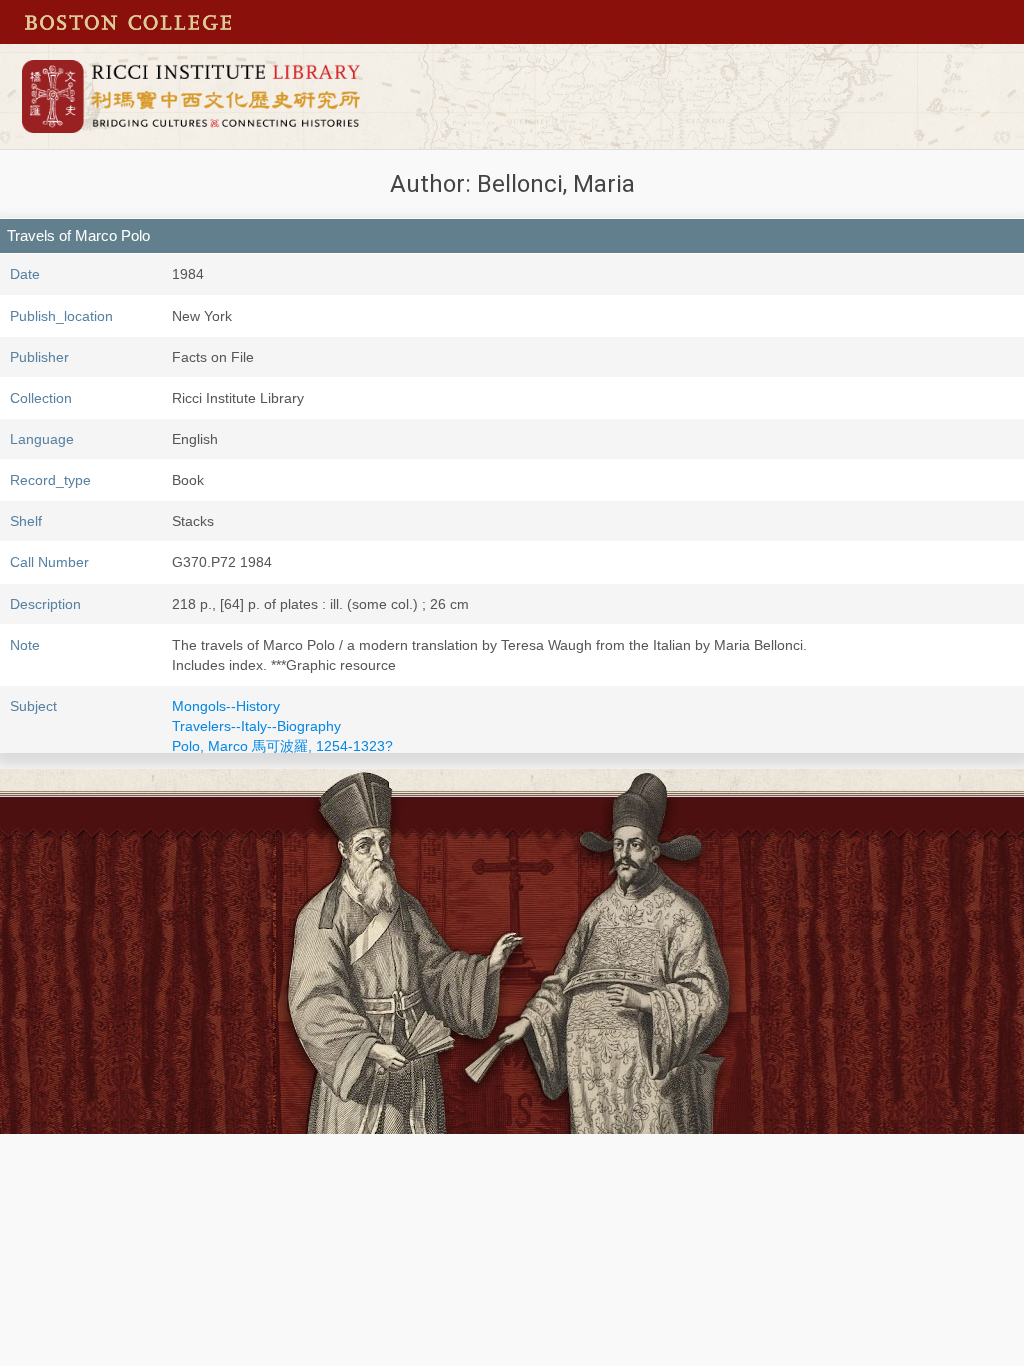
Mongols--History (226, 706)
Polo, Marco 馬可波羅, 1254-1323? (282, 746)
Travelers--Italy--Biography (256, 726)
